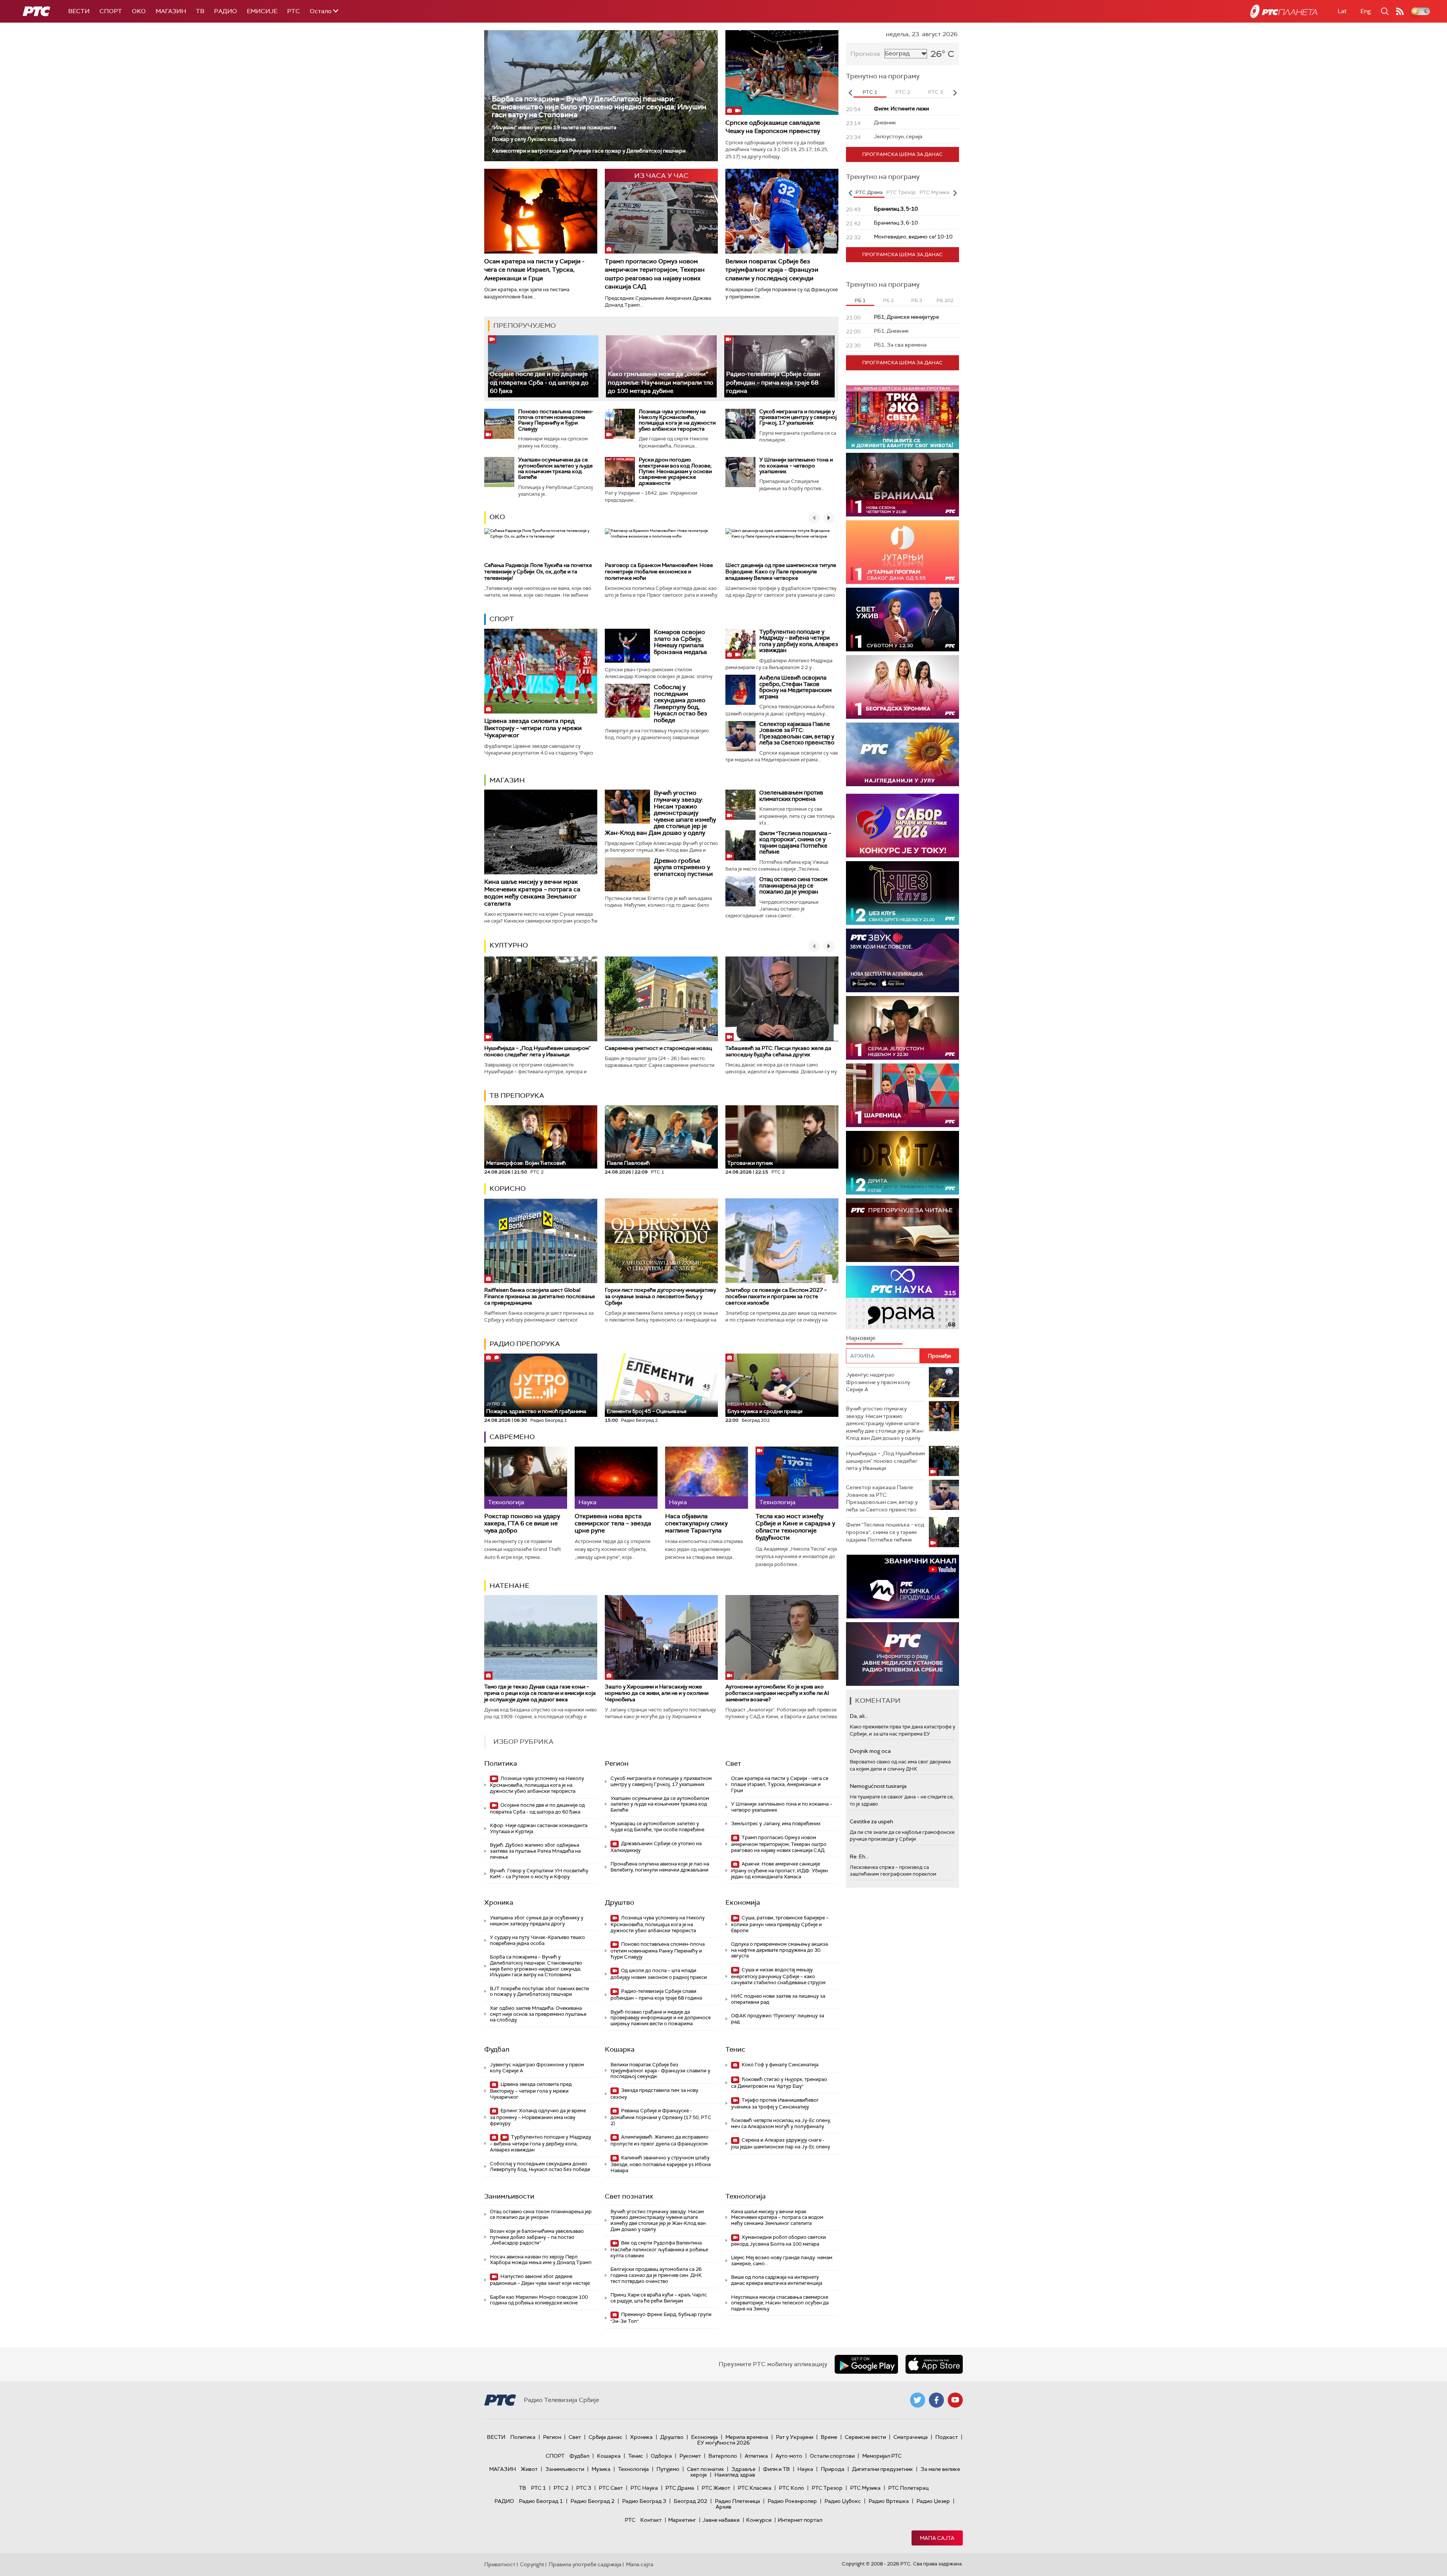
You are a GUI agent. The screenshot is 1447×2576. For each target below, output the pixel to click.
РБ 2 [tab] (888, 300)
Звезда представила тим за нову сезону (654, 2094)
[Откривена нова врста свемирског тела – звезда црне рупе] (616, 1478)
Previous (850, 93)
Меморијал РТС (882, 2456)
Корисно (508, 1189)
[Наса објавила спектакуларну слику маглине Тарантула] (707, 1478)
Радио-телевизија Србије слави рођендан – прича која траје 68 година (773, 382)
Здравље (743, 2469)
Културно (509, 945)
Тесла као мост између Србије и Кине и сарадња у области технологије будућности (795, 1527)
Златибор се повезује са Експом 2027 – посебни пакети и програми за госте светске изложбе (776, 1296)
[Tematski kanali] (918, 1298)
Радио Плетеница (737, 2501)
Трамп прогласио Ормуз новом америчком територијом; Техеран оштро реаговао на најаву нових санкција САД (655, 274)
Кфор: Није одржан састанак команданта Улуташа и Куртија (539, 1828)
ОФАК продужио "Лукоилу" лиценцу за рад (778, 2019)
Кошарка (620, 2049)
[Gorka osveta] (905, 1028)
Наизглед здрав (735, 2475)
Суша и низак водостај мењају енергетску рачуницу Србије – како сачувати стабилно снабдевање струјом (778, 1976)
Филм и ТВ (776, 2469)
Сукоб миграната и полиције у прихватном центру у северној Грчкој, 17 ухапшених (798, 417)
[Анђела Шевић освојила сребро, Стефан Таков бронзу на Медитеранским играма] (740, 690)
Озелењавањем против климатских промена (791, 796)
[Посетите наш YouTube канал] (955, 2400)
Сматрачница (911, 2437)
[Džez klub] (902, 893)
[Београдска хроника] (902, 687)
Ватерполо (723, 2456)
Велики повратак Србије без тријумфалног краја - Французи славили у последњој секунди (772, 270)
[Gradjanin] (915, 1163)
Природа (833, 2469)
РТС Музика (865, 2488)
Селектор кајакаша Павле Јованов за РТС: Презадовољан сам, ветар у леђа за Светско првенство (797, 733)
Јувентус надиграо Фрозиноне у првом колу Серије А (537, 2068)
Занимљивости (509, 2196)
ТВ (200, 11)
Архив (723, 2507)
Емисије (262, 11)
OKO (139, 11)
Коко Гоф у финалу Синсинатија (779, 2065)
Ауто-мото (789, 2456)
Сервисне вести (865, 2437)
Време (829, 2437)
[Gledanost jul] (902, 754)
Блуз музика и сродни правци (765, 1408)
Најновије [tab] (861, 1338)
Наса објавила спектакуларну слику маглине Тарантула (696, 1523)
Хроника (499, 1902)
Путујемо (668, 2469)
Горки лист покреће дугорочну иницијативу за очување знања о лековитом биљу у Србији (660, 1296)
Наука (805, 2469)
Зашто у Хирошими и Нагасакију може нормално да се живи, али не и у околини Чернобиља (657, 1693)
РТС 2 (561, 2488)
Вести (79, 11)
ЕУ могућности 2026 (723, 2443)
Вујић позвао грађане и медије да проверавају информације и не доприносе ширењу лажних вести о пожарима (661, 2018)
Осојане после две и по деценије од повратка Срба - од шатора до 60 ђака (539, 382)
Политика (501, 1763)
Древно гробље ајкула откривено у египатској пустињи (683, 867)
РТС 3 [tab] (935, 92)
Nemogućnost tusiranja (878, 1786)
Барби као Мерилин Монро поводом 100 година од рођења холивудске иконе (539, 2300)
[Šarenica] (902, 1095)
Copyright (532, 2564)
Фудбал (497, 2049)
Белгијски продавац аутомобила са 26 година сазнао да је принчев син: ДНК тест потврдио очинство (656, 2275)
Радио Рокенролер (792, 2501)
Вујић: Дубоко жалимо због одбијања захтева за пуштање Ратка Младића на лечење (535, 1851)
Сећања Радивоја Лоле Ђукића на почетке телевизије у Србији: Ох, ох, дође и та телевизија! (538, 571)
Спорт (111, 11)
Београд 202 (691, 2501)
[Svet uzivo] (902, 620)
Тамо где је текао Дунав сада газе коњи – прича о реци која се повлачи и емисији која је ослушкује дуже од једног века (540, 1693)
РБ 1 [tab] (860, 300)
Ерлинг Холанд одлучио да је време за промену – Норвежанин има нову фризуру (538, 2117)
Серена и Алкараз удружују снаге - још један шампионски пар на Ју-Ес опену (781, 2143)
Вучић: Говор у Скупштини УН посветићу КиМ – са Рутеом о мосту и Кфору (539, 1874)
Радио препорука (525, 1344)
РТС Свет (611, 2488)
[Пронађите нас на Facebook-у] (936, 2400)
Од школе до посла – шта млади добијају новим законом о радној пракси (659, 1974)
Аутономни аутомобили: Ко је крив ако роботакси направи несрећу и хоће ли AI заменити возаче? (777, 1693)
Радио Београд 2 (593, 2501)
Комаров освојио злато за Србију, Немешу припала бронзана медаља (680, 642)
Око (497, 517)
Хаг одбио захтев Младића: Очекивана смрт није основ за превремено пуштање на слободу (538, 2014)
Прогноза (865, 54)
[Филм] (740, 845)
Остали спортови (832, 2456)
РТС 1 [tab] (870, 92)
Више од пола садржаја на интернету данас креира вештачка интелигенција (777, 2280)
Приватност (500, 2564)
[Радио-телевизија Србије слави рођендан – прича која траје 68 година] (779, 366)
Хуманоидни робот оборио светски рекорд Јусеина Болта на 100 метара (779, 2241)
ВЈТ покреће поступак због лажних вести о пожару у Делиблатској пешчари (539, 1992)
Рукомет (690, 2456)
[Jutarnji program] (902, 552)
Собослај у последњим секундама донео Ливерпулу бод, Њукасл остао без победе (681, 704)
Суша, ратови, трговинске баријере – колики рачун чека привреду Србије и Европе (780, 1924)
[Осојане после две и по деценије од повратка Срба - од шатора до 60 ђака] (543, 366)
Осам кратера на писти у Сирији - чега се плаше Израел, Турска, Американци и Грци (534, 270)
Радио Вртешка (889, 2501)
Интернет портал (800, 2520)
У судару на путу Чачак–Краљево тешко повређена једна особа (537, 1940)
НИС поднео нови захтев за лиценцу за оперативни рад (778, 1999)
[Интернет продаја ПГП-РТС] (921, 1587)
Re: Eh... (859, 1856)
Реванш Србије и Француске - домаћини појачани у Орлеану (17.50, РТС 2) (661, 2117)
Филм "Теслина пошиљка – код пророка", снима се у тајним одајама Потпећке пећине (795, 843)
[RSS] (1400, 11)
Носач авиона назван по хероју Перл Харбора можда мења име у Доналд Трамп (541, 2260)
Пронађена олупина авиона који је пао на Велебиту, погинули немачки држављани (660, 1867)
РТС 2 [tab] (903, 92)
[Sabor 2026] (902, 826)
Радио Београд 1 (541, 2501)
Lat (1342, 11)
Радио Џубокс (843, 2501)
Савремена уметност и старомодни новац (658, 1048)
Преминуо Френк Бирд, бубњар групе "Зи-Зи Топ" (661, 2318)
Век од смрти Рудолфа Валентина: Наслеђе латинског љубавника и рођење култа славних (659, 2249)
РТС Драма (680, 2488)
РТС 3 (584, 2488)
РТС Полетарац (908, 2488)
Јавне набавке (721, 2520)
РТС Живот (716, 2488)
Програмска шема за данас (902, 154)
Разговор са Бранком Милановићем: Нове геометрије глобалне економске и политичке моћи (659, 571)
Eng (1366, 11)
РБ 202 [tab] (945, 300)
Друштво (619, 1902)
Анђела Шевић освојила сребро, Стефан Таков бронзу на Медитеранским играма (795, 687)
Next (955, 93)
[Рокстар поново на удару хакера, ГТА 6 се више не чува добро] (526, 1478)
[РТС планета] (1284, 11)
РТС (294, 11)
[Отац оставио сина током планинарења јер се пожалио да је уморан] (740, 891)
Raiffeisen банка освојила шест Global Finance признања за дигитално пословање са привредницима (540, 1296)
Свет (733, 1763)
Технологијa (746, 2196)
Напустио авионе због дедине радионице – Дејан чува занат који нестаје (540, 2280)
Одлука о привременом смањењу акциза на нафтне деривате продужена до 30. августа (779, 1950)
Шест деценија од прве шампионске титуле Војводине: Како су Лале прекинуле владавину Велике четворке (781, 571)
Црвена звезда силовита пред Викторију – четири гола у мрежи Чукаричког (533, 728)
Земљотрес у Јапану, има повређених (776, 1824)
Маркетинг (682, 2520)
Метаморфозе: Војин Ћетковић (526, 1163)
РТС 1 (538, 2488)
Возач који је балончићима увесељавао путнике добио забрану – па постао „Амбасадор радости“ (537, 2237)
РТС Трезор (827, 2488)
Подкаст (947, 2437)
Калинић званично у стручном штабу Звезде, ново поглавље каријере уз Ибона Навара (661, 2164)
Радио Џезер (933, 2501)
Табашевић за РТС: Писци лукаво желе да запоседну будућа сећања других (778, 1051)
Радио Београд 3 (644, 2501)
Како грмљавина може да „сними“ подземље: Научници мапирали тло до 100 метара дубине (661, 382)
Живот (529, 2469)
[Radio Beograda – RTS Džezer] (902, 960)
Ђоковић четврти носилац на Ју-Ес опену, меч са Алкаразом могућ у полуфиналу (781, 2123)
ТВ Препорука (517, 1095)
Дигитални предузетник (883, 2469)
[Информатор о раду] (902, 1654)
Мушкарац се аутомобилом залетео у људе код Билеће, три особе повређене (657, 1827)
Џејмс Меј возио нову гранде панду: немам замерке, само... (782, 2260)
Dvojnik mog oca (870, 1751)
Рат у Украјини (795, 2437)
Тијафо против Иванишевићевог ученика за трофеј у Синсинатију (775, 2103)
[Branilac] (902, 485)
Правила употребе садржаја (585, 2564)
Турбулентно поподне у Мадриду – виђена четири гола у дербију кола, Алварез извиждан (799, 641)
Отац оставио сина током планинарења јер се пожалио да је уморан (793, 885)
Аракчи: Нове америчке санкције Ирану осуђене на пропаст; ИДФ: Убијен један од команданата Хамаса (779, 1870)
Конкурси (759, 2520)
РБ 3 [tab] (917, 300)
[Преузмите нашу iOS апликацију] (934, 2364)
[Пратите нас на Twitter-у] (918, 2400)
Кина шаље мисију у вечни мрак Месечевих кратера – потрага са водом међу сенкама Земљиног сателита (532, 893)
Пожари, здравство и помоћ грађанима (536, 1408)
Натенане (509, 1586)
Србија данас (606, 2437)
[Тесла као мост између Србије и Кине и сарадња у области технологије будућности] (797, 1478)
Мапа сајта (937, 2538)
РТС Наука (644, 2488)
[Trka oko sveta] (902, 417)
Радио (226, 11)
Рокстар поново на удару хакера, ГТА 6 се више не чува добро (522, 1523)
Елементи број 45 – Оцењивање (647, 1408)
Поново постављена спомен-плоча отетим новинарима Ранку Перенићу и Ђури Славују (556, 420)
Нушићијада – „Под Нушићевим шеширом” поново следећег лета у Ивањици (537, 1051)
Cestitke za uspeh (871, 1821)
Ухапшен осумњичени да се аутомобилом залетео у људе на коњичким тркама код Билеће (555, 468)
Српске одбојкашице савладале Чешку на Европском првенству (773, 127)
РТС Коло (792, 2488)
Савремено (512, 1437)
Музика (601, 2469)
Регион (617, 1763)
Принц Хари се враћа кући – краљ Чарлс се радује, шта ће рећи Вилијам (659, 2298)
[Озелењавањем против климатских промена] (740, 805)
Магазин (171, 11)
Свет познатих (629, 2196)
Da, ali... (859, 1716)
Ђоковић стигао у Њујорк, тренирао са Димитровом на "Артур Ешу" (779, 2083)
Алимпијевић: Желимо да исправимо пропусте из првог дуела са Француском (659, 2140)
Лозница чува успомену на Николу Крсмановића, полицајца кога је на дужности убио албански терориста (677, 420)
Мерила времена (747, 2437)
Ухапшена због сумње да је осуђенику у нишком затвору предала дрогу (537, 1921)
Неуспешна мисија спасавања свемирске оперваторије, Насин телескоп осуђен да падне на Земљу (780, 2303)
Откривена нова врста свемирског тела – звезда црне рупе (613, 1523)
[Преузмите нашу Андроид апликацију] (866, 2364)
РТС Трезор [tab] (901, 192)
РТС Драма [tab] (869, 192)
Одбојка (661, 2456)
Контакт (651, 2520)
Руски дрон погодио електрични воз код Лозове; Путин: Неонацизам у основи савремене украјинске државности (675, 471)
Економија (743, 1902)
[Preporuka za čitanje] (902, 1230)
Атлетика (756, 2456)
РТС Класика (755, 2488)
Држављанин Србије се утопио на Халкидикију (656, 1847)
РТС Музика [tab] (934, 192)
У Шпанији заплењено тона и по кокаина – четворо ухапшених (796, 465)
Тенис (735, 2049)
